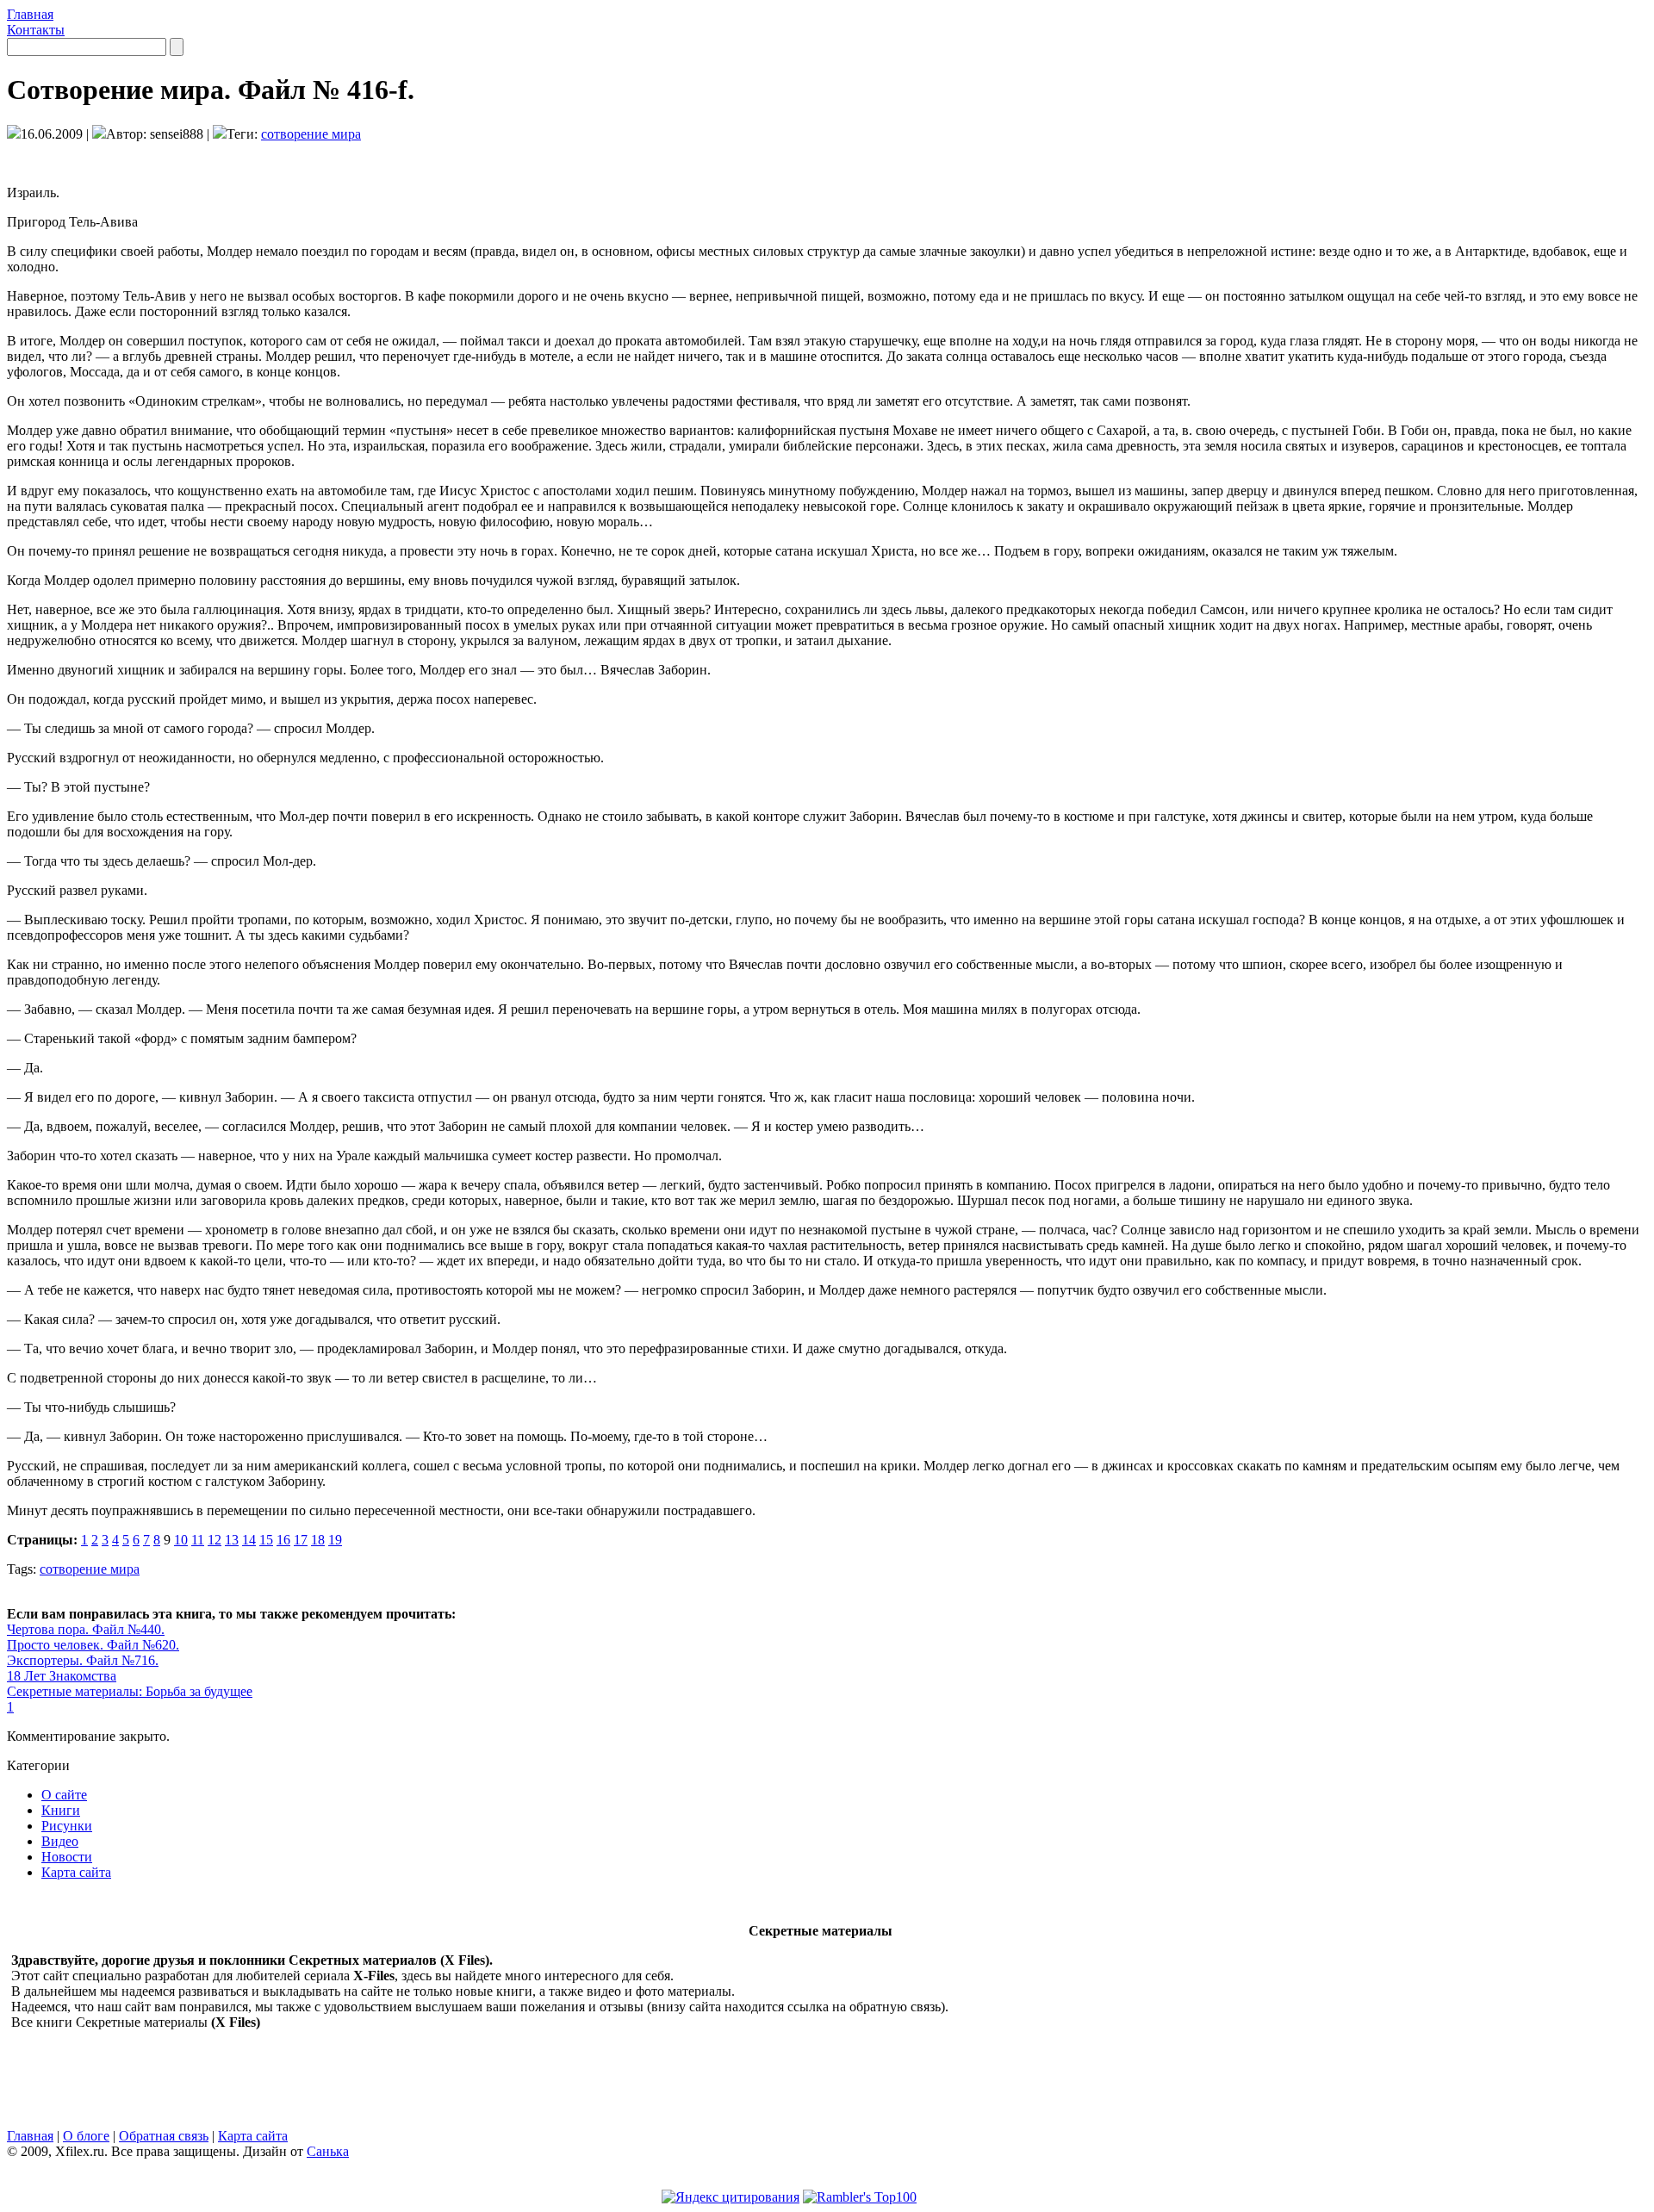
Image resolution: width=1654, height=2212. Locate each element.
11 (198, 1540)
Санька (328, 2151)
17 (301, 1540)
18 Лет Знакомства (62, 1676)
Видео (60, 1841)
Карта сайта (76, 1872)
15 (266, 1540)
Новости (67, 1857)
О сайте (64, 1795)
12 (215, 1540)
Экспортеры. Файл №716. (83, 1660)
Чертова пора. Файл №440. (86, 1629)
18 (318, 1540)
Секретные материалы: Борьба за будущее (130, 1691)
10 (181, 1540)
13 (232, 1540)
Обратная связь (164, 2136)
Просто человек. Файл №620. (93, 1645)
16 (283, 1540)
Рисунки (67, 1826)
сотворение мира (311, 134)
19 (335, 1540)
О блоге (86, 2136)
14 (249, 1540)
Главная (30, 14)
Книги (61, 1810)
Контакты (36, 30)
